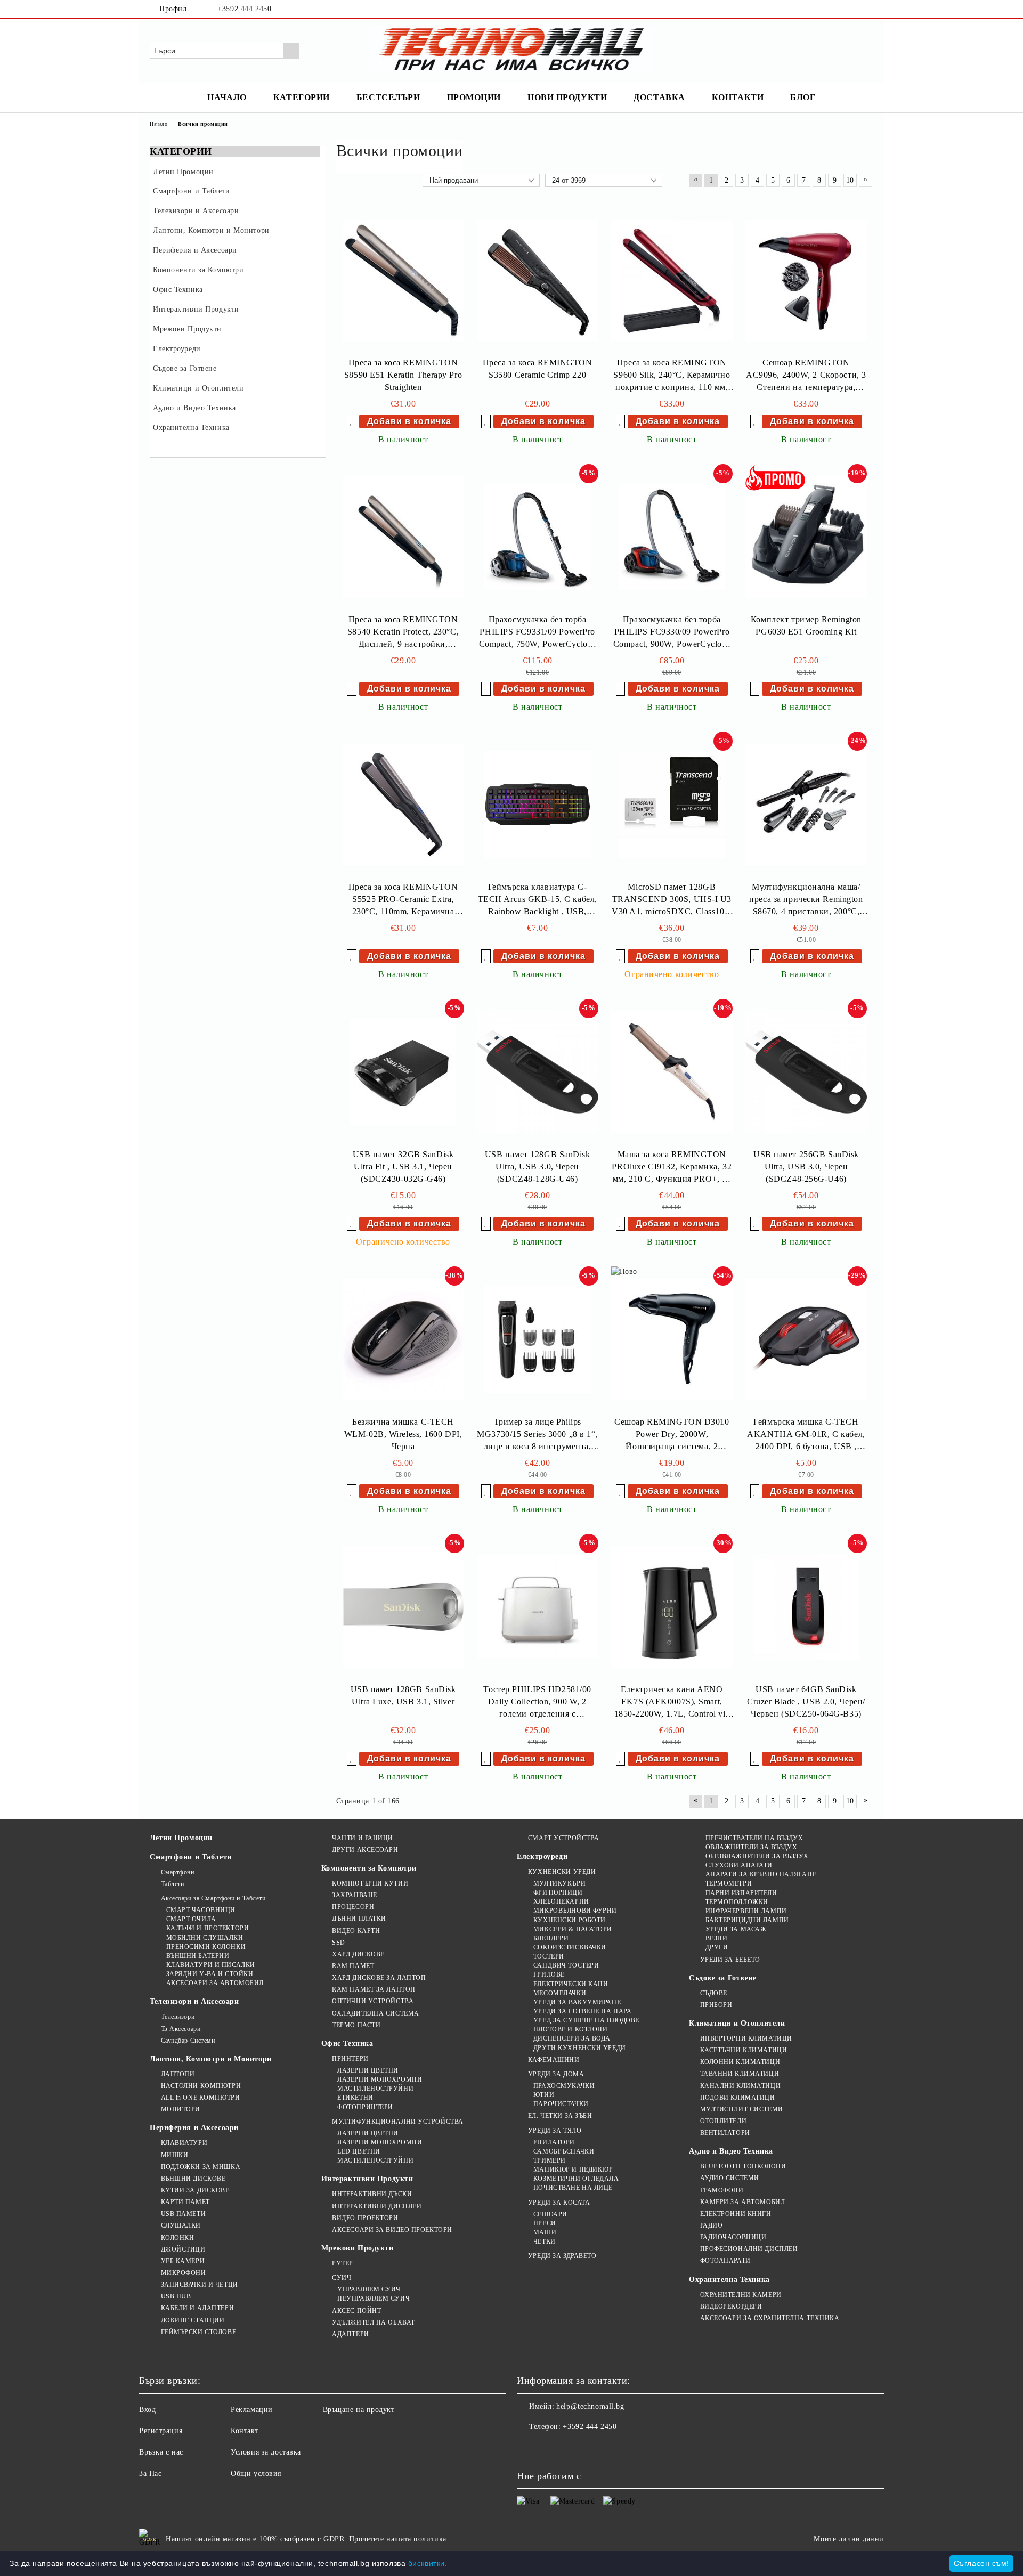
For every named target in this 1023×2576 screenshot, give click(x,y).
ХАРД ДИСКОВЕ (358, 1954)
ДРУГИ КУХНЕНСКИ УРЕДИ (579, 2048)
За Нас (150, 2473)
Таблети (172, 1884)
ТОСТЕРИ (549, 1956)
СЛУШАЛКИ (181, 2225)
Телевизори (178, 2017)
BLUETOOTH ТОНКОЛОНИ (743, 2166)
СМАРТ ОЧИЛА (191, 1919)
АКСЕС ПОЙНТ (356, 2311)
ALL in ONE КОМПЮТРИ (200, 2098)
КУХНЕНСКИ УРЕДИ (562, 1872)
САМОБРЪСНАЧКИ (564, 2151)
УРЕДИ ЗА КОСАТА (559, 2203)
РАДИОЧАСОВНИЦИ (733, 2237)
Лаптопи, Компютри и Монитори (211, 2059)
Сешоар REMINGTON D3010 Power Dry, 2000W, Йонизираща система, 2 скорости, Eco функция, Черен (672, 1435)
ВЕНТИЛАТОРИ (725, 2133)
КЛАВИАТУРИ (184, 2143)
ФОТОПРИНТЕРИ (365, 2107)
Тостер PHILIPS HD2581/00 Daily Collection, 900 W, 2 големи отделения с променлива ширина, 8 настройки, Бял (537, 1703)
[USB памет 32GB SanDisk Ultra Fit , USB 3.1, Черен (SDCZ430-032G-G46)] (403, 1072)
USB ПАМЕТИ (183, 2214)
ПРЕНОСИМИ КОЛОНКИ (206, 1947)
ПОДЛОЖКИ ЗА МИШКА (201, 2167)
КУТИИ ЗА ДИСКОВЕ (195, 2190)
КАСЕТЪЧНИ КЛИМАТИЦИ (744, 2050)
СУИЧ (342, 2278)
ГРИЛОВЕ (549, 1974)
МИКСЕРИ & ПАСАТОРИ (573, 1929)
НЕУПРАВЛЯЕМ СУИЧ (374, 2298)
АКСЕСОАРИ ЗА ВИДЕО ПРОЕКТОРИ (392, 2230)
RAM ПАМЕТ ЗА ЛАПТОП (374, 1989)
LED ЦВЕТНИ (359, 2151)
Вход (147, 2410)
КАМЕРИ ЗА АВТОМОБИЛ (742, 2202)
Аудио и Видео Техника (731, 2151)
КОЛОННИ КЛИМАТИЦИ (740, 2062)
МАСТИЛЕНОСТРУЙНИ (375, 2089)
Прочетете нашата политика (398, 2539)
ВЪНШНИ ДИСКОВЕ (193, 2179)
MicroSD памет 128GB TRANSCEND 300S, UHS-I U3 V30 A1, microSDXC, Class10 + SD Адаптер (672, 900)
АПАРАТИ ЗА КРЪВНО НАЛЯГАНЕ (761, 1874)
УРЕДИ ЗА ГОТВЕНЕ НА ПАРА (582, 2011)
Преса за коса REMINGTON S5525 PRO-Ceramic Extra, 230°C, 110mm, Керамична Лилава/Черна (403, 900)
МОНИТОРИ (181, 2109)
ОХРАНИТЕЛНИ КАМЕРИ (741, 2295)
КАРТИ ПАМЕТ (185, 2202)
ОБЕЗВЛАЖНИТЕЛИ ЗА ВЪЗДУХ (757, 1856)
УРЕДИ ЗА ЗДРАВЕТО (562, 2256)
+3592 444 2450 (244, 9)
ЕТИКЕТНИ (355, 2098)
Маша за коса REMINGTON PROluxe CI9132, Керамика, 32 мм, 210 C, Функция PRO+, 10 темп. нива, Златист (672, 1168)
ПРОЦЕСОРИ (353, 1907)
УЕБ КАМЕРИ (183, 2261)
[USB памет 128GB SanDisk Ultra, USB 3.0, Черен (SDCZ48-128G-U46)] (538, 1072)
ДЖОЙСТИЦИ (183, 2249)
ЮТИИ (544, 2095)
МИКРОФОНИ (184, 2273)
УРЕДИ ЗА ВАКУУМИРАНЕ (577, 2002)
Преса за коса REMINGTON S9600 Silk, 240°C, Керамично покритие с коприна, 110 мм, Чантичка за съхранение (672, 376)
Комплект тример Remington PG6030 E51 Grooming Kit (806, 625)
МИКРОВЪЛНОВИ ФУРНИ (575, 1911)
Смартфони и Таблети (191, 1857)
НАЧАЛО (227, 97)
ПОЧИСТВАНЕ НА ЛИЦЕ (573, 2188)
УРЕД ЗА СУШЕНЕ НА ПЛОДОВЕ (586, 2020)
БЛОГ (803, 97)
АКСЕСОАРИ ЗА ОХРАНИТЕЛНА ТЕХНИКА (770, 2318)
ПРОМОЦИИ (474, 97)
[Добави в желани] (352, 421)
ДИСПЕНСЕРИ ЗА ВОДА (572, 2038)
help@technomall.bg (590, 2406)
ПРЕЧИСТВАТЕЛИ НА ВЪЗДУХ (754, 1838)
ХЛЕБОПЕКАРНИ (561, 1901)
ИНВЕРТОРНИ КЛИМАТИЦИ (746, 2038)
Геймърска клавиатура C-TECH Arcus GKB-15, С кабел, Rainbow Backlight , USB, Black (538, 900)
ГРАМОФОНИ (722, 2190)
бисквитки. (428, 2563)
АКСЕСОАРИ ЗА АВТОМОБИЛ (215, 1983)
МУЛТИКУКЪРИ (559, 1883)
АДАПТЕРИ (350, 2334)
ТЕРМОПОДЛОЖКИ (737, 1902)
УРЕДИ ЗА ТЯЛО (555, 2131)
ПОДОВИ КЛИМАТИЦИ (738, 2098)
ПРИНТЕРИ (350, 2059)
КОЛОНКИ (177, 2238)
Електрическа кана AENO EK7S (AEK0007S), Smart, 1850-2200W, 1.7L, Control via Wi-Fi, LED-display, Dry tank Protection (672, 1703)
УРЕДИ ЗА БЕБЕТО (730, 1960)
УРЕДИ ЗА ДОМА (556, 2074)
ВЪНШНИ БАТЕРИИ (198, 1956)
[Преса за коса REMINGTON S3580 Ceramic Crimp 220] (538, 280)
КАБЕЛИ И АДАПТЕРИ (197, 2308)
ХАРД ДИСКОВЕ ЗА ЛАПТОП (379, 1978)
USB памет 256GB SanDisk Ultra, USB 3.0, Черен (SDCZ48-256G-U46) (806, 1167)
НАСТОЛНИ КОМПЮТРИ (201, 2086)
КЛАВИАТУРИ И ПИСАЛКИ (211, 1965)
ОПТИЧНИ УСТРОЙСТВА (373, 2001)
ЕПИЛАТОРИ (554, 2142)
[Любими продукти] (846, 50)
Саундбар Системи (188, 2041)
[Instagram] (867, 9)
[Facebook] (851, 9)
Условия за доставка (266, 2452)
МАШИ (545, 2232)
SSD (339, 1943)
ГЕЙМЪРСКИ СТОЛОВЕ (198, 2332)
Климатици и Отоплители (737, 2023)
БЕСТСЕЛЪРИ (388, 97)
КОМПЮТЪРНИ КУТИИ (370, 1883)
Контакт (245, 2431)
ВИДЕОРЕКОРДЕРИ (731, 2306)
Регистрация (161, 2431)
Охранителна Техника (729, 2280)
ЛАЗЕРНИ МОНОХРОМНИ (380, 2079)
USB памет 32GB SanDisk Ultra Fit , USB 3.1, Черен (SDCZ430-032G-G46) (403, 1167)
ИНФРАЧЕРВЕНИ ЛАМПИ (746, 1911)
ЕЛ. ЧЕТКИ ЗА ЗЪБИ (560, 2116)
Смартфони (178, 1872)
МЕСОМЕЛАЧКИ (560, 1993)
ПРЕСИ (545, 2223)
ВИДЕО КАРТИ (356, 1931)
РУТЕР (343, 2263)
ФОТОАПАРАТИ (725, 2261)
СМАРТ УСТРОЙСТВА (564, 1838)
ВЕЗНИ (716, 1938)
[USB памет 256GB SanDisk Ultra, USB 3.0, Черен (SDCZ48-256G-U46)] (806, 1072)
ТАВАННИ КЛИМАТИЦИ (740, 2074)
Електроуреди (542, 1856)
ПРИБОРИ (716, 2005)
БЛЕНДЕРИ (551, 1938)
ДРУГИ (717, 1947)
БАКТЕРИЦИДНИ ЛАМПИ (747, 1920)
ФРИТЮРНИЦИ (558, 1892)
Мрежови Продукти (358, 2248)
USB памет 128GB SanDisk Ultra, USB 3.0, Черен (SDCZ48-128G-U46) (538, 1167)
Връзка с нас (161, 2452)
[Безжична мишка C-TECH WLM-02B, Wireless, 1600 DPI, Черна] (403, 1339)
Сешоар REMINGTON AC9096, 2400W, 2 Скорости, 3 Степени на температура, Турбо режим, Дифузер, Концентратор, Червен (806, 376)
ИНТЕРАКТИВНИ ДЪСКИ (372, 2194)
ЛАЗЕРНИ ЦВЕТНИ (368, 2070)
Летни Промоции (181, 1838)
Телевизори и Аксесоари (194, 2001)
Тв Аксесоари (181, 2029)
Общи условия (256, 2473)
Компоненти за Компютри (369, 1868)
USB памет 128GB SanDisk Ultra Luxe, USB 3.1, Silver (403, 1695)
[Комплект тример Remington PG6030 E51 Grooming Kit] (806, 537)
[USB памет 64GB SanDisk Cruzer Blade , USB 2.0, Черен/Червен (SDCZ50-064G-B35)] (806, 1607)
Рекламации (252, 2410)
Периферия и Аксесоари (194, 2128)
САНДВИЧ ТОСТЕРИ (566, 1965)
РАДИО (711, 2225)
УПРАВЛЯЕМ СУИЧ (369, 2289)
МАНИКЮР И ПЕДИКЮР (573, 2169)
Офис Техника (347, 2043)
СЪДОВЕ (714, 1993)
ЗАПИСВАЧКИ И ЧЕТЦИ (200, 2285)
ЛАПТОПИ (178, 2074)
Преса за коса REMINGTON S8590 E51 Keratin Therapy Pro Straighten (403, 375)
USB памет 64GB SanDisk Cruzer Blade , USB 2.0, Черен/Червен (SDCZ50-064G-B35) (806, 1701)
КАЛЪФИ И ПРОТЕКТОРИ (208, 1928)
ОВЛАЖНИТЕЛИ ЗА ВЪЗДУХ (751, 1847)
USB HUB (176, 2296)
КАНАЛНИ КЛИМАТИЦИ (740, 2086)
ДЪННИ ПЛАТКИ (359, 1919)
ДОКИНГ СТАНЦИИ (193, 2320)
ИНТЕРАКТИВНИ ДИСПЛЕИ (377, 2206)
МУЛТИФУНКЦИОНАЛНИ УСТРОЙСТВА (398, 2122)
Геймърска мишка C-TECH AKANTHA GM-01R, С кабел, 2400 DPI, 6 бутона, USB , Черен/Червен (806, 1435)
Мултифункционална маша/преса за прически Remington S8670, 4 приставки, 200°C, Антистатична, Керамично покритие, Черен (806, 900)
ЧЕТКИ (544, 2241)
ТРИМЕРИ (549, 2160)
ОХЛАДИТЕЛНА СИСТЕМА (376, 2013)
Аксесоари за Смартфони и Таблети (213, 1898)
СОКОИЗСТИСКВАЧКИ (570, 1947)
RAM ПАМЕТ (353, 1966)
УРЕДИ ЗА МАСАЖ (736, 1929)
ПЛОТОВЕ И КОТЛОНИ (570, 2029)
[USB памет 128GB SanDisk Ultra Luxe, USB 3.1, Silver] (403, 1607)
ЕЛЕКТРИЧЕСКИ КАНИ (571, 1984)
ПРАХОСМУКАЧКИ (564, 2086)
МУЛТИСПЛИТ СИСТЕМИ (742, 2109)
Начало (159, 124)
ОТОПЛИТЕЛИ (723, 2121)
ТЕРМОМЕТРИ (729, 1883)
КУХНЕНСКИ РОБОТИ (570, 1920)
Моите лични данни (849, 2539)
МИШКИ (174, 2155)
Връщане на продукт (359, 2410)
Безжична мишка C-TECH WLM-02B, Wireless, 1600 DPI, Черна (403, 1434)
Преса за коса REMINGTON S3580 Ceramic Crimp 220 (538, 369)
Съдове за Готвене (723, 1978)
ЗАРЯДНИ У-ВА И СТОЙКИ (210, 1974)
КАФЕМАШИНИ (554, 2060)
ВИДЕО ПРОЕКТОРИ (365, 2218)
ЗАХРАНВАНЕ (355, 1895)
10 (850, 180)
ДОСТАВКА (659, 97)
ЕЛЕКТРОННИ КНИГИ (736, 2214)
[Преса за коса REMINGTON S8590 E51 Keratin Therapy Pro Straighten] (403, 280)
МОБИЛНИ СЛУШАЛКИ (205, 1938)
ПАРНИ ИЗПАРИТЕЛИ (741, 1893)
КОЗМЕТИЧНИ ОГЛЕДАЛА (576, 2179)
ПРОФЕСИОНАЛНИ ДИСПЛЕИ (749, 2249)
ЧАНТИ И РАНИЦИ (363, 1838)
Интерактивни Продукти (367, 2179)
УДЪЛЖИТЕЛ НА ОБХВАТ (374, 2322)
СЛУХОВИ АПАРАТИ (739, 1865)
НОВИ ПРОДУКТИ (567, 97)
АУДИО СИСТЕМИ (730, 2178)
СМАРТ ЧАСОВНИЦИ (201, 1910)
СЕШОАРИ (550, 2214)
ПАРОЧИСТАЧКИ (561, 2104)
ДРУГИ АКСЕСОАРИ (365, 1850)
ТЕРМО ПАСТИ (356, 2025)
